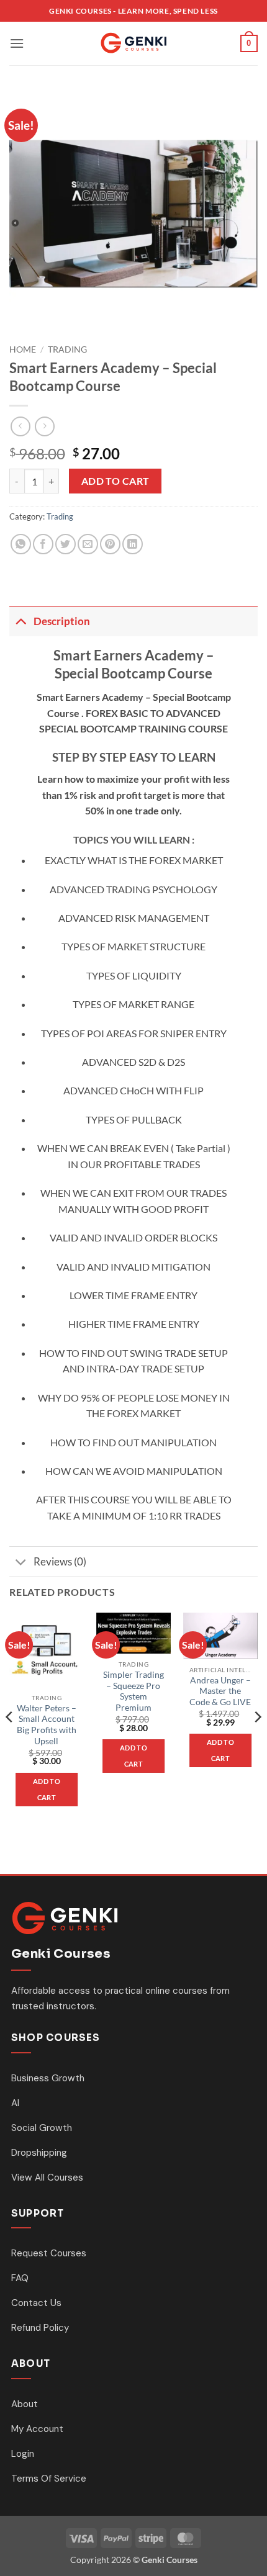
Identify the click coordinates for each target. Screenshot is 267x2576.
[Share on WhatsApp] (21, 544)
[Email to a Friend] (88, 544)
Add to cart (115, 481)
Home (23, 349)
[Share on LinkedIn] (133, 544)
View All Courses (47, 2177)
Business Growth (48, 2078)
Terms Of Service (49, 2479)
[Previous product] (44, 426)
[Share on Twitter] (66, 544)
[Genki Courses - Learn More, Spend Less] (134, 43)
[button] (17, 43)
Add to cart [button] (47, 1789)
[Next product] (20, 426)
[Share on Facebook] (43, 544)
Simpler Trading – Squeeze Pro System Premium (133, 1691)
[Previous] (10, 1742)
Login (23, 2454)
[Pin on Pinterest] (110, 544)
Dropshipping (39, 2153)
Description (62, 621)
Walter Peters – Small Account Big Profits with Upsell (47, 1725)
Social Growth (42, 2128)
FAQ (20, 2278)
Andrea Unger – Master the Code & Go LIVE (220, 1691)
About (25, 2404)
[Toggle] (21, 621)
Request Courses (49, 2253)
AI (15, 2103)
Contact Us (36, 2303)
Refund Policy (40, 2328)
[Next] (257, 1742)
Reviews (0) (60, 1561)
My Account (37, 2429)
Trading (67, 349)
